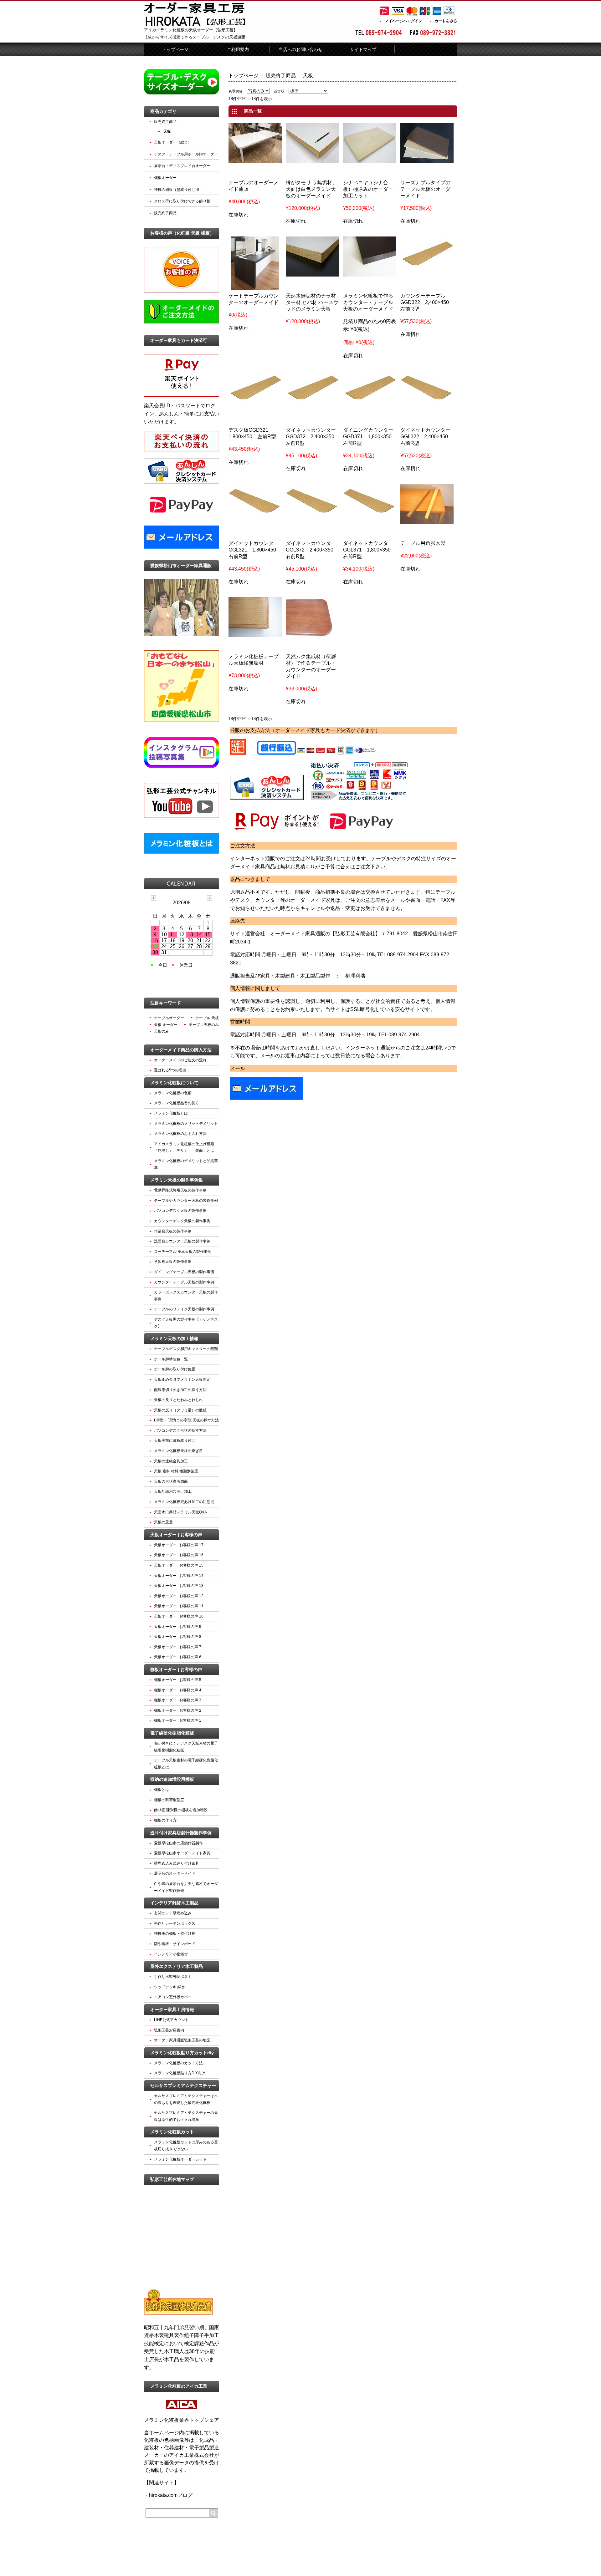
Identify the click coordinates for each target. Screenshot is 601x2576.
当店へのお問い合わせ (300, 49)
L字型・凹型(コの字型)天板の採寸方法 (186, 1420)
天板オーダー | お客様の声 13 (179, 1586)
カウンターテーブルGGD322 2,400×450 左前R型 (427, 302)
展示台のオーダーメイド (175, 1873)
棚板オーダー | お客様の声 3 (178, 1700)
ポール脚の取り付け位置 (175, 1369)
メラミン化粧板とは (171, 1113)
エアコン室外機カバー (173, 1997)
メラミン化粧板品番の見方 (177, 1103)
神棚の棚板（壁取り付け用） (178, 190)
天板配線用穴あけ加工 (173, 1491)
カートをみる (446, 21)
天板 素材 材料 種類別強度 (176, 1471)
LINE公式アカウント (171, 2020)
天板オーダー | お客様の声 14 (179, 1576)
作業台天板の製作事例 (173, 1231)
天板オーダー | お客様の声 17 (179, 1545)
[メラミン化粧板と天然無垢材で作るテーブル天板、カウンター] (312, 272)
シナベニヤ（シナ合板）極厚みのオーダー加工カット (368, 189)
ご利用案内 (238, 49)
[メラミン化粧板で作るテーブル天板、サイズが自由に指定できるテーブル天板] (427, 159)
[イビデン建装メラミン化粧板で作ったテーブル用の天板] (370, 272)
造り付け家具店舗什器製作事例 (181, 1833)
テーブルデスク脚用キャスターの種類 (186, 1349)
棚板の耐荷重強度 (169, 1800)
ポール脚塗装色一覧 (171, 1359)
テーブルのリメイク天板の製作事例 (184, 1309)
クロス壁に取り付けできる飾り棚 (182, 201)
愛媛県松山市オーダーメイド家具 (182, 1853)
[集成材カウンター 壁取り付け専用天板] (427, 397)
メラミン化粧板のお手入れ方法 (180, 1134)
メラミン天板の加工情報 (174, 1339)
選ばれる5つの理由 (170, 1070)
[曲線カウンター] (312, 633)
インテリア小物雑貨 (171, 1954)
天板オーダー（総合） (173, 142)
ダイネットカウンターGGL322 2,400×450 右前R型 (427, 437)
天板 (167, 131)
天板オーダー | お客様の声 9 (178, 1627)
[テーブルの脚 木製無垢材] (427, 520)
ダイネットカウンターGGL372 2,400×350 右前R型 (312, 550)
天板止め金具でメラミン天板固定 (182, 1379)
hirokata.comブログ (171, 2495)
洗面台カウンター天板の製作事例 (182, 1241)
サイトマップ (363, 49)
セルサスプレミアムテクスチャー (183, 2086)
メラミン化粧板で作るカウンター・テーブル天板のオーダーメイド (368, 302)
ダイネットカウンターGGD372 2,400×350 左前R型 (313, 437)
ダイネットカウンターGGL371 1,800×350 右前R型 (369, 550)
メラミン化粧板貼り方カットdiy (182, 2053)
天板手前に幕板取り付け (175, 1440)
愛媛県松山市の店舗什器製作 (178, 1843)
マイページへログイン (403, 21)
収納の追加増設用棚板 (172, 1779)
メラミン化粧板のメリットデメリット (186, 1124)
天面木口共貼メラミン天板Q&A (180, 1512)
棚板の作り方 (165, 1820)
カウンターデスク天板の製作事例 (182, 1221)
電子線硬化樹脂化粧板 (172, 1733)
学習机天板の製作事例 (173, 1262)
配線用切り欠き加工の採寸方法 (180, 1390)
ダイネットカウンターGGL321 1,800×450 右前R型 (255, 550)
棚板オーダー (165, 178)
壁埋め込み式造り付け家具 (177, 1863)
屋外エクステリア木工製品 (177, 1966)
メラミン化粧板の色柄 (173, 1093)
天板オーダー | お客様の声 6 (178, 1657)
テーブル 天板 (207, 1018)
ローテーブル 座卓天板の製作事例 (183, 1252)
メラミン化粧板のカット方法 (178, 2063)
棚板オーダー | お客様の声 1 (178, 1720)
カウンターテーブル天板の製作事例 (184, 1282)
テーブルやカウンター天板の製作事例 (186, 1201)
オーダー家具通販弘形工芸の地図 (182, 2040)
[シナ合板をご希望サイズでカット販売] (370, 159)
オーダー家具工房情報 (172, 2009)
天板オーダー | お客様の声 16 (179, 1555)
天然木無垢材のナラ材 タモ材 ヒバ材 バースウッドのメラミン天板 (312, 302)
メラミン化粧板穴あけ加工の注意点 (184, 1502)
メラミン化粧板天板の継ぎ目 (178, 1451)
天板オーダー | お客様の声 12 (179, 1596)
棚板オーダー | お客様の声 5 (178, 1680)
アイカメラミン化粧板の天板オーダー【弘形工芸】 (191, 30)
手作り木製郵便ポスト (173, 1977)
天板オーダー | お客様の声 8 (178, 1637)
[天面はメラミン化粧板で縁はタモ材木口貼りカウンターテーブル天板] (255, 633)
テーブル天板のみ (204, 1025)
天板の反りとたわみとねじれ (178, 1400)
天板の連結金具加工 (171, 1461)
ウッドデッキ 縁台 (170, 1987)
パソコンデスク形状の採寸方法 (180, 1430)
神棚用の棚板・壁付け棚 (175, 1933)
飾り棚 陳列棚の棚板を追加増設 (181, 1810)
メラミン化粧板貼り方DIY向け (180, 2073)
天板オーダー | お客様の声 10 (179, 1616)
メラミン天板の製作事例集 (177, 1180)
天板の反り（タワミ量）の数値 (180, 1410)
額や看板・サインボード (175, 1944)
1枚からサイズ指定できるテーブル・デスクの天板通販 (195, 37)
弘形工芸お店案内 (169, 2030)
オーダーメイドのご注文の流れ (180, 1060)
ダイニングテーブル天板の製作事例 (184, 1272)
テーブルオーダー (169, 1018)
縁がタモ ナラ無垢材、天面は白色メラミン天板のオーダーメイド (311, 189)
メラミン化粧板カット (172, 2132)
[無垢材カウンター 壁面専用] (427, 263)
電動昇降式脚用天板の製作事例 (180, 1190)
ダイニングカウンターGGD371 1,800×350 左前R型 (370, 437)
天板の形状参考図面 (171, 1481)
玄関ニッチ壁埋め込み (173, 1913)
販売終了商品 (281, 76)
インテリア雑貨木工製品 (174, 1903)
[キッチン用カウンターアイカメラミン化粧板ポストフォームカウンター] (255, 286)
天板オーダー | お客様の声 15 (179, 1565)
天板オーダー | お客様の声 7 (178, 1647)
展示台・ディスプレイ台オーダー (182, 166)
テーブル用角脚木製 (423, 543)
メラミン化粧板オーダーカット (180, 2159)
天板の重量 (163, 1522)
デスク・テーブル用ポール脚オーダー (186, 154)
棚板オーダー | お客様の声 (176, 1669)
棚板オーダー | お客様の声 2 (178, 1710)
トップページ (175, 49)
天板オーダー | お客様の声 (176, 1535)
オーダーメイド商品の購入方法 (181, 1050)
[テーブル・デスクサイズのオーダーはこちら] (182, 93)
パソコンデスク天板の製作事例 (180, 1211)
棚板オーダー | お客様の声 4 (178, 1690)
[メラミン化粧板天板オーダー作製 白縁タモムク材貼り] (312, 159)
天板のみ (162, 1031)
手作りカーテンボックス (175, 1923)
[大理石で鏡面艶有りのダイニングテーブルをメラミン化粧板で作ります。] (255, 159)
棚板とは (162, 1790)
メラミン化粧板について (174, 1083)
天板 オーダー (166, 1025)
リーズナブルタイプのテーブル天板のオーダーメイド (425, 189)
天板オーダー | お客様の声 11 (179, 1606)
